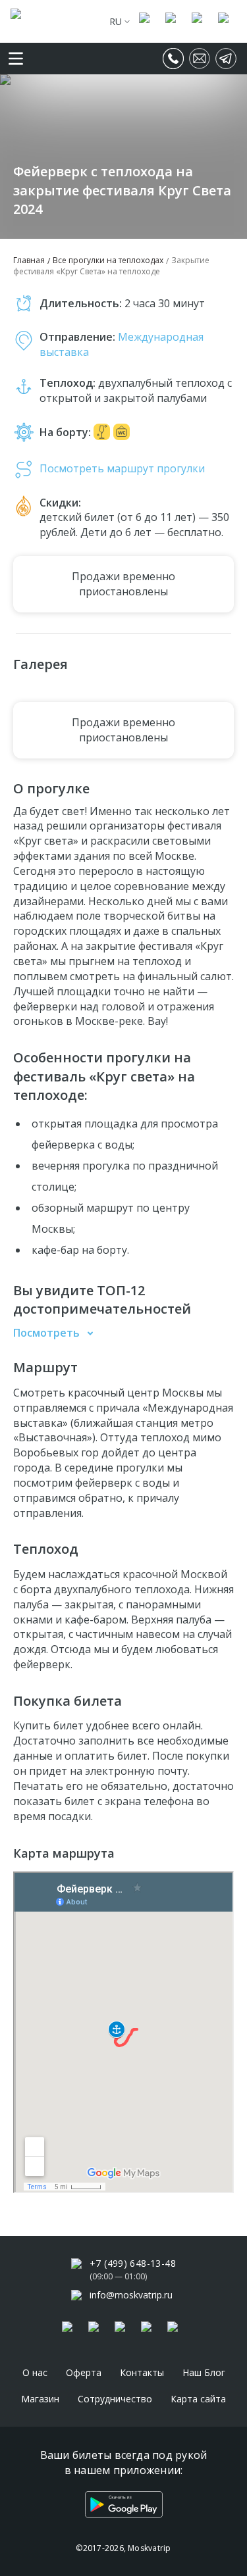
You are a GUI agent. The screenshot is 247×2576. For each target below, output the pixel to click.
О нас (35, 2372)
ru (116, 21)
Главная (29, 260)
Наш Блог (204, 2372)
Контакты (142, 2372)
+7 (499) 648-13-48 (133, 2263)
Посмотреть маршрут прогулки (122, 468)
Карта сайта (198, 2399)
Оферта (84, 2372)
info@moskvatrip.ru (131, 2295)
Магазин (40, 2399)
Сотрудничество (115, 2399)
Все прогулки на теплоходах (108, 260)
